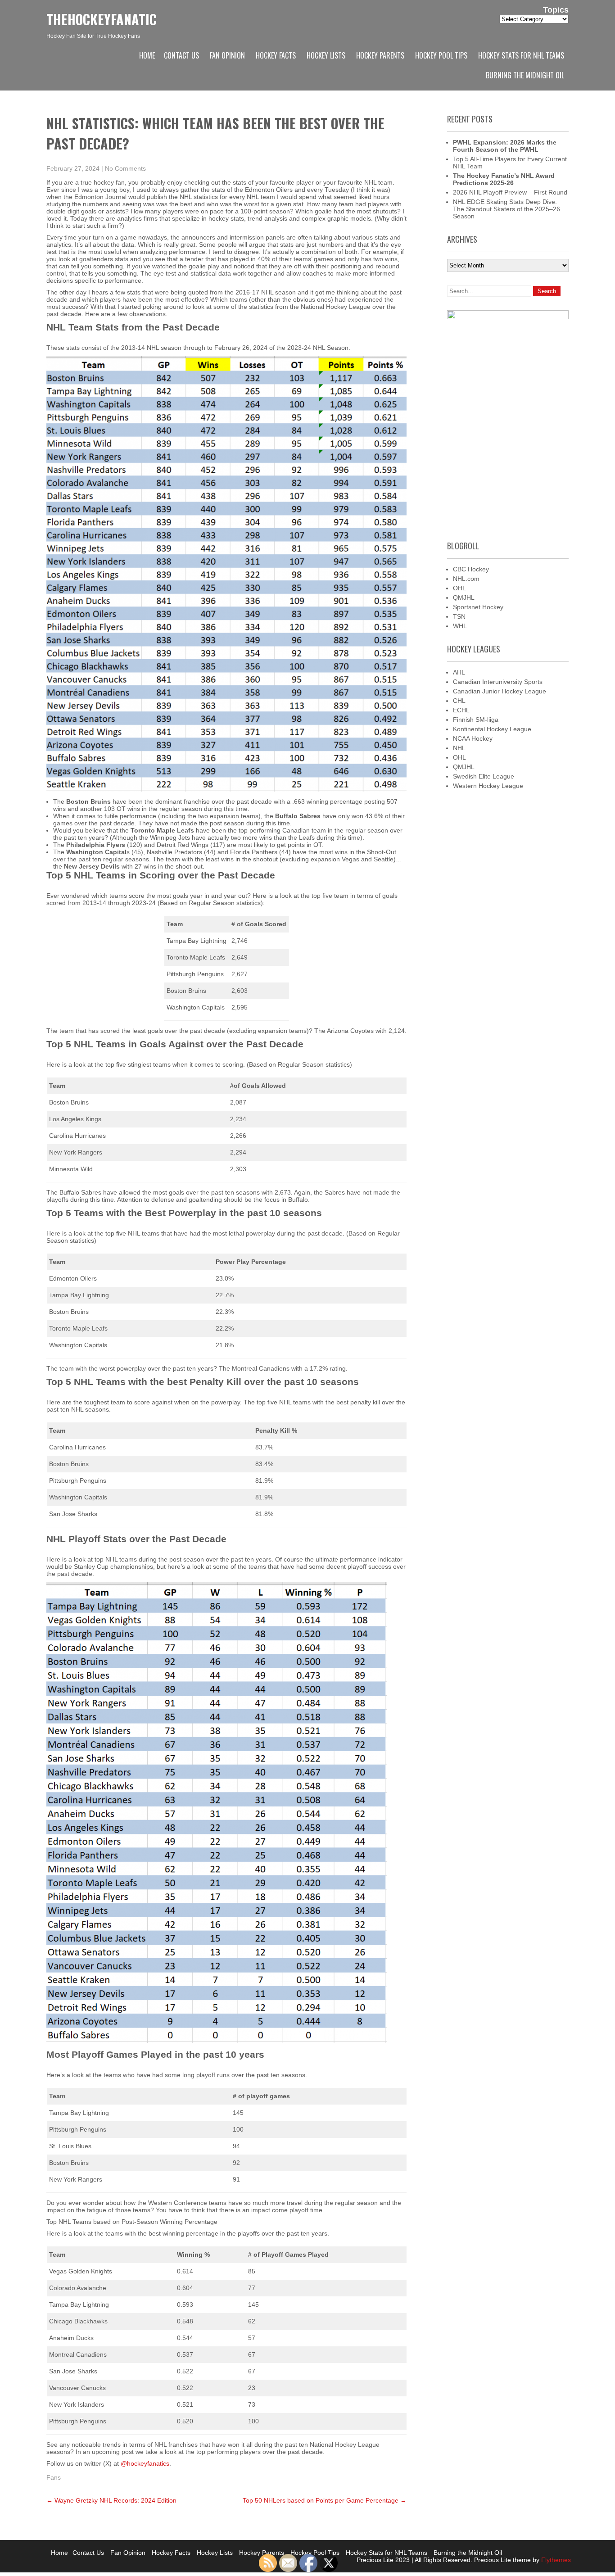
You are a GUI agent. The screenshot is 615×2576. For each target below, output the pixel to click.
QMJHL (464, 598)
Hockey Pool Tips (441, 55)
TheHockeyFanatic (102, 19)
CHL (459, 701)
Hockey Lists (326, 55)
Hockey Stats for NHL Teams (521, 55)
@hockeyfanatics (145, 2463)
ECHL (461, 710)
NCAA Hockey (473, 738)
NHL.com (466, 579)
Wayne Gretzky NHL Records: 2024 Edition (111, 2500)
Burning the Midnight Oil (525, 75)
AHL (459, 672)
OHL (459, 588)
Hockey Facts (276, 55)
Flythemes (555, 2560)
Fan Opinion (227, 55)
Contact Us (181, 55)
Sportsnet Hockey (478, 607)
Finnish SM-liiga (476, 720)
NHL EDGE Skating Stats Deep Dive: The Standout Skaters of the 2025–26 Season (506, 209)
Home (147, 55)
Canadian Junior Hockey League (500, 691)
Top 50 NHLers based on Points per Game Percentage (325, 2500)
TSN (459, 616)
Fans (54, 2477)
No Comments (125, 168)
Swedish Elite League (484, 776)
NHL (459, 748)
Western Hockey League (488, 786)
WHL (460, 626)
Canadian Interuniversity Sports (498, 682)
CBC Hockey (471, 569)
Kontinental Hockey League (492, 729)
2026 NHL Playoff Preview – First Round (510, 192)
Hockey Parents (380, 55)
